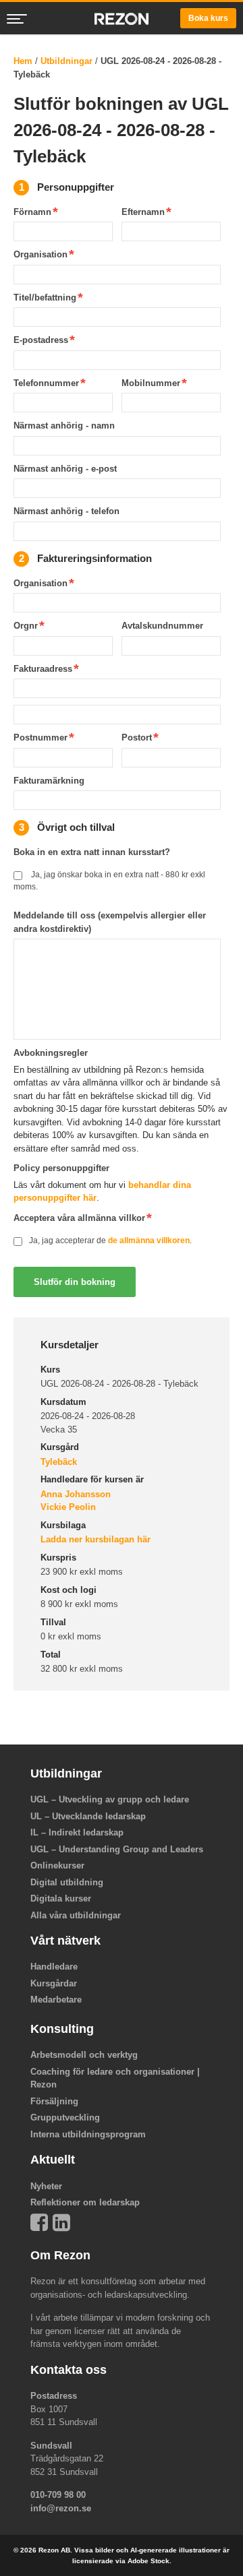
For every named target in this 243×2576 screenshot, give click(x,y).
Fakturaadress (43, 669)
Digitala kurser (61, 1898)
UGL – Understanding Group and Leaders (117, 1849)
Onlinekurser (57, 1865)
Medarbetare (56, 2000)
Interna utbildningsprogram (88, 2134)
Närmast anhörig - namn (64, 426)
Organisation (40, 254)
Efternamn (143, 212)
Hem (23, 61)
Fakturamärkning (49, 781)
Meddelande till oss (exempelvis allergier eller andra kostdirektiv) (110, 922)
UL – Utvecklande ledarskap (88, 1816)
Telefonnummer (46, 383)
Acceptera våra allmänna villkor (79, 1218)
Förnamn (32, 212)
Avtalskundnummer (162, 626)
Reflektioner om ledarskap (85, 2202)
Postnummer (40, 737)
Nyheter (46, 2186)
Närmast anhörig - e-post (65, 469)
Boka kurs (208, 18)
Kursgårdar (54, 1983)
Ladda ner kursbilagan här (96, 1539)
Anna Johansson (76, 1494)
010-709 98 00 (58, 2495)
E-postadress (41, 340)
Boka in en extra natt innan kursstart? (92, 852)
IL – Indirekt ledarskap (77, 1832)
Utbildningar (66, 61)
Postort (137, 737)
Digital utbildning (67, 1882)
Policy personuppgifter (61, 1168)
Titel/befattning (45, 297)
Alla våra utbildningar (76, 1915)
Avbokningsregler (51, 1053)
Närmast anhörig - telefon (66, 511)
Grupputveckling (65, 2117)
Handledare (54, 1967)
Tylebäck (59, 1462)
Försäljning (54, 2101)
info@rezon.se (61, 2508)
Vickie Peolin (68, 1507)
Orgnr (26, 626)
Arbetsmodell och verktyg (84, 2055)
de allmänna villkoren (149, 1240)
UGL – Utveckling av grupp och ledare (110, 1799)
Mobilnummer (151, 383)
